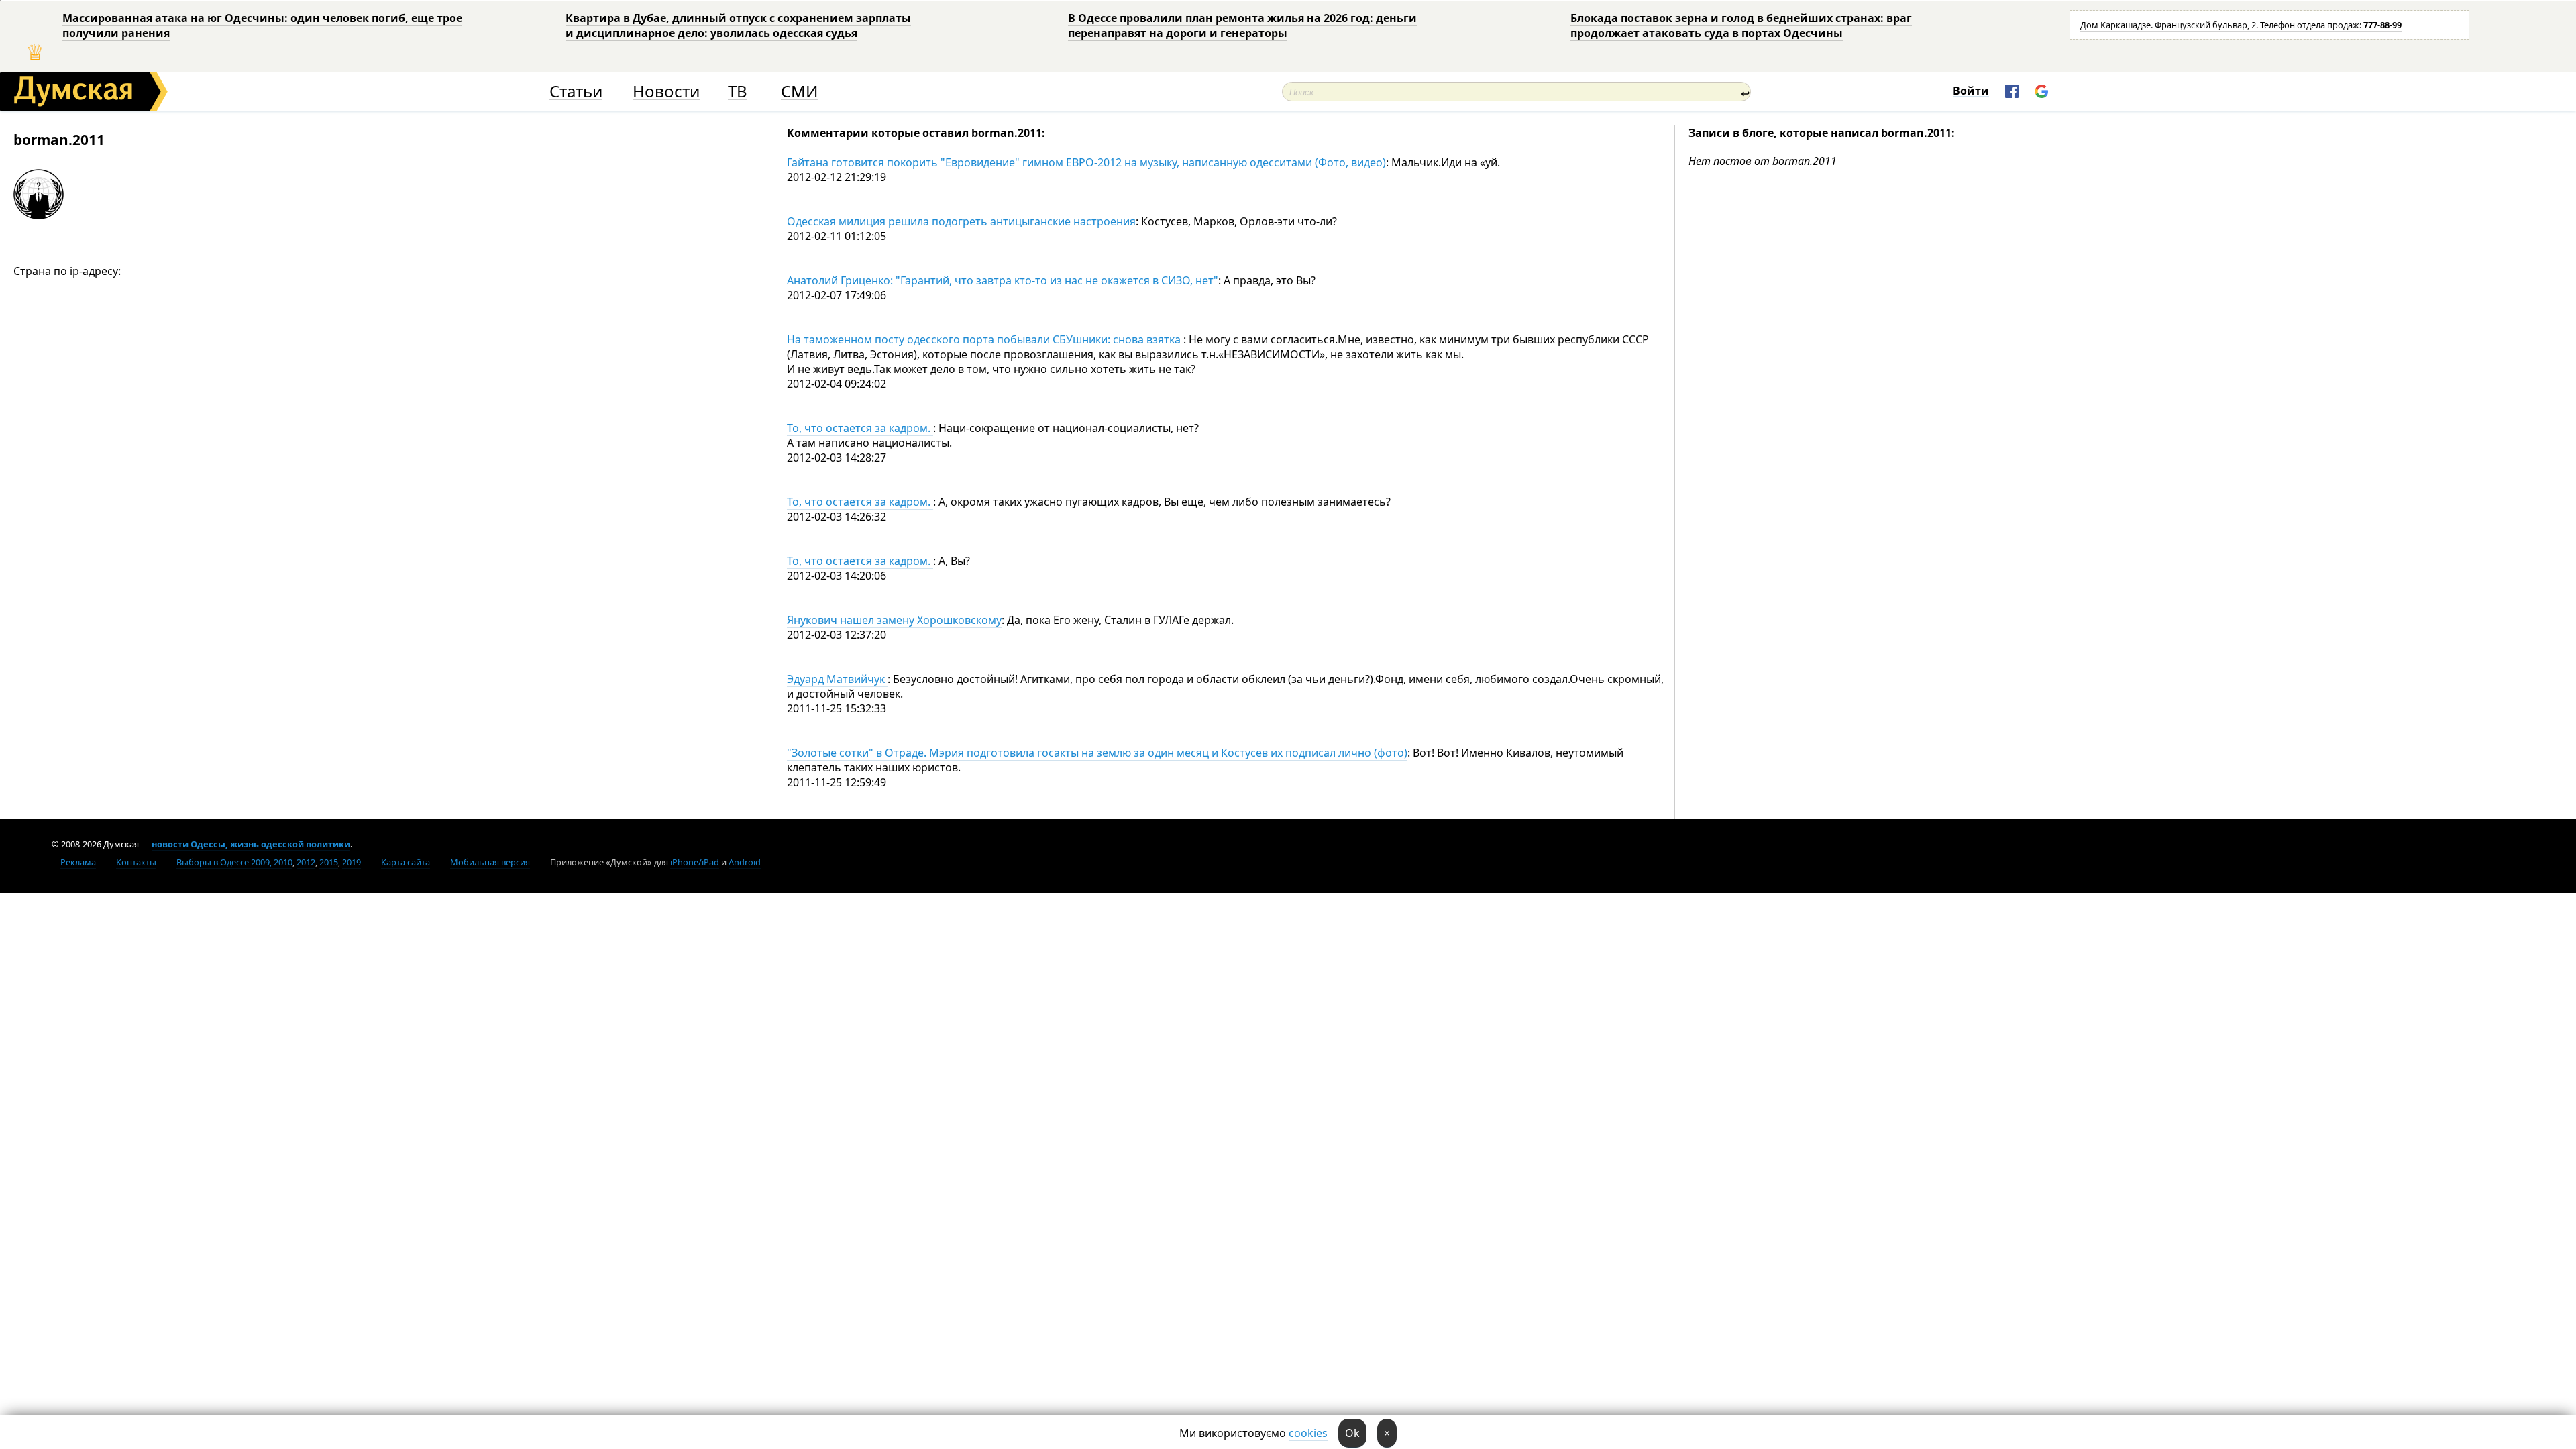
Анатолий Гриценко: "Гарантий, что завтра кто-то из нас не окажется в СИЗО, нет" (1003, 280)
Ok (1352, 1433)
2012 (306, 862)
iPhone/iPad (695, 862)
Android (745, 862)
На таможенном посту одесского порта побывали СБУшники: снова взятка (985, 339)
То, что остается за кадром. (860, 428)
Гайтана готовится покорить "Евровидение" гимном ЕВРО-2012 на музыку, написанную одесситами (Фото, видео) (1086, 162)
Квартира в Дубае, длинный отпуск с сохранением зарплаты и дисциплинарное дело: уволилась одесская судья (738, 25)
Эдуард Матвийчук (837, 679)
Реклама (78, 862)
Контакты (136, 862)
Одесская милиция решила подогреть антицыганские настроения (961, 221)
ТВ (738, 92)
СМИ (799, 92)
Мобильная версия (490, 862)
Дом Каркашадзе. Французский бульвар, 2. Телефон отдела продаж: (2241, 25)
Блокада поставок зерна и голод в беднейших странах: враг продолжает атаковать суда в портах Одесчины (1741, 25)
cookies (1308, 1433)
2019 (352, 862)
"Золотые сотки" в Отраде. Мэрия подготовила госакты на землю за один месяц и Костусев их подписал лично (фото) (1097, 753)
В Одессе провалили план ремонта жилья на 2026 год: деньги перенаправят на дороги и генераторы (1242, 25)
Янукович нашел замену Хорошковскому (894, 620)
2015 (329, 862)
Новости (666, 92)
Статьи (576, 92)
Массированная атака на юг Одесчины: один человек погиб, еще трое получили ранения (262, 25)
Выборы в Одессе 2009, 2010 (234, 862)
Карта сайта (406, 862)
